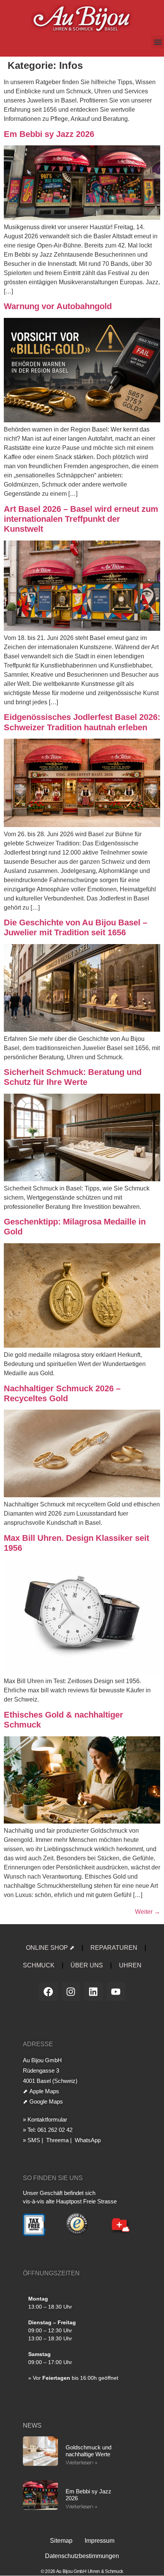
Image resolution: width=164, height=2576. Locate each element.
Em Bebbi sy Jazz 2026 (49, 134)
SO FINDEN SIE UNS (53, 2178)
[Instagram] (71, 1991)
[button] (158, 42)
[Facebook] (48, 1991)
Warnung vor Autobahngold (58, 306)
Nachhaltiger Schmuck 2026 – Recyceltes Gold (62, 1393)
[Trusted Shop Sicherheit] (77, 2237)
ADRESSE (38, 2044)
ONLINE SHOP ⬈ (50, 1948)
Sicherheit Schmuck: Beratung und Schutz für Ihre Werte (73, 1077)
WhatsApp (87, 2140)
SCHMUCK (39, 1965)
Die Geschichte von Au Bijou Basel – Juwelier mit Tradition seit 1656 (76, 927)
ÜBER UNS (87, 1965)
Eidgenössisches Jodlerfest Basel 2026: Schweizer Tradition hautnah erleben (82, 722)
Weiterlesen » (81, 2462)
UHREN (130, 1965)
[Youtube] (116, 1991)
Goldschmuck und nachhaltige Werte (88, 2451)
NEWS (32, 2425)
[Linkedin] (93, 1991)
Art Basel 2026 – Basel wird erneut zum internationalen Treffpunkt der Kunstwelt (81, 519)
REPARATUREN (114, 1948)
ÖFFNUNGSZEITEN (51, 2273)
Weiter (148, 1912)
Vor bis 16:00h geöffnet (76, 2378)
